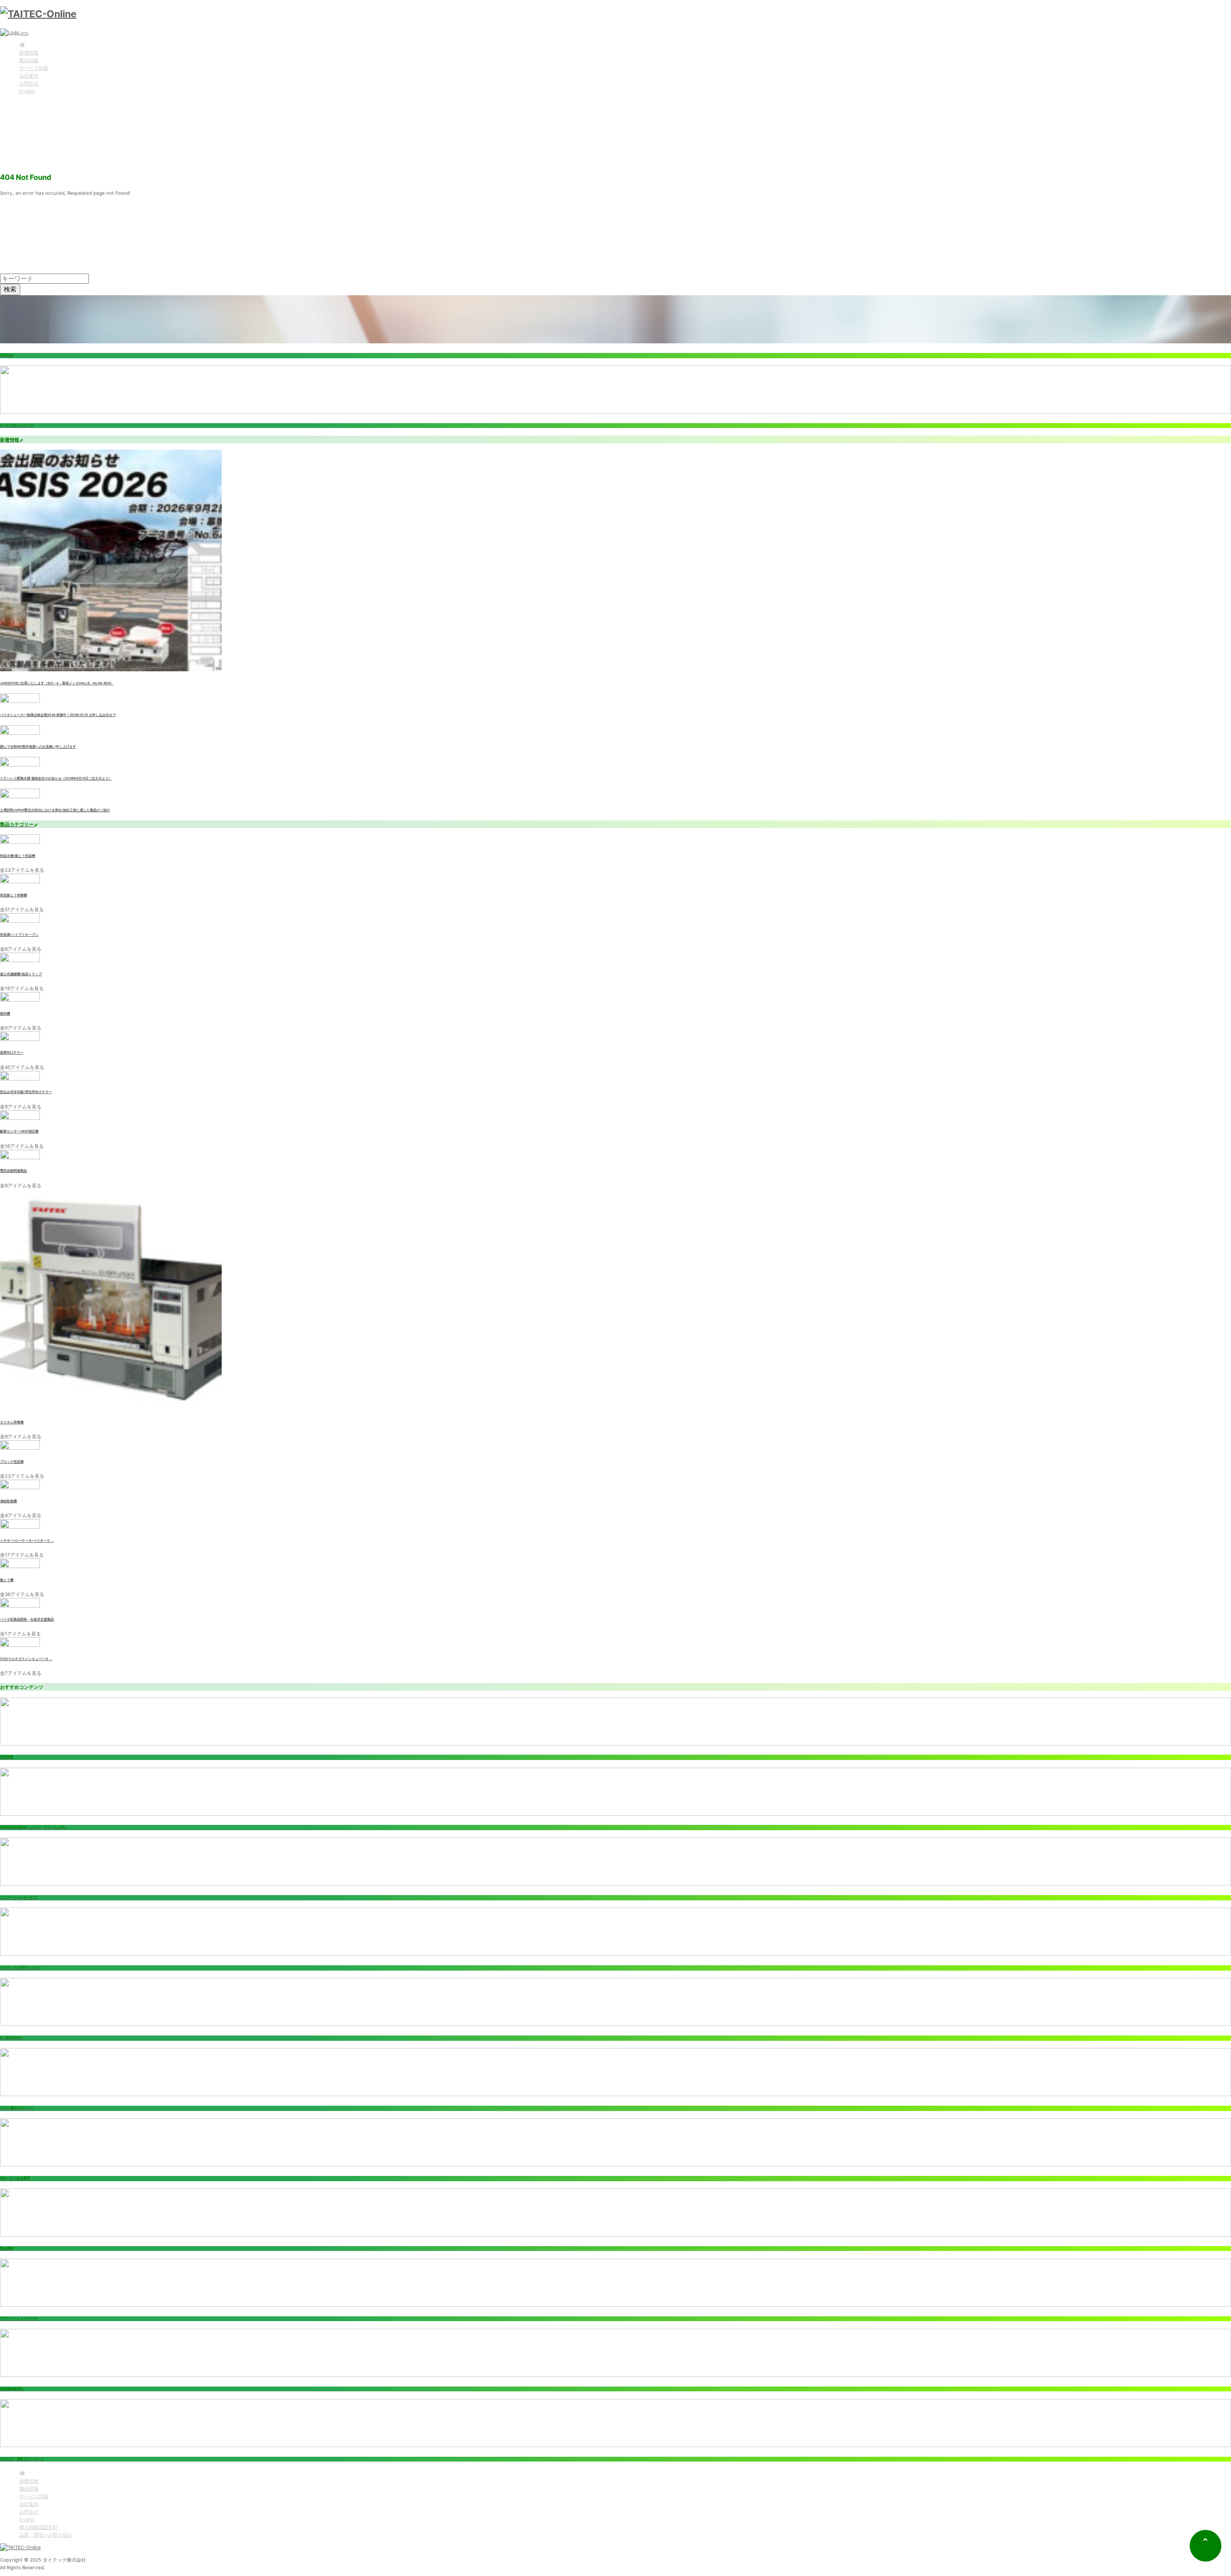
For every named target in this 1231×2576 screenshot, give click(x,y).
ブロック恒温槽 (12, 1462)
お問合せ (29, 83)
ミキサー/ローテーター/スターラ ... (27, 1541)
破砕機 (5, 1014)
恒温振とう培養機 (13, 895)
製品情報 (29, 60)
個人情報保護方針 (38, 2527)
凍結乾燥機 (8, 1501)
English (27, 91)
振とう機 (7, 1580)
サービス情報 (34, 68)
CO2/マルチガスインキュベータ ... (26, 1659)
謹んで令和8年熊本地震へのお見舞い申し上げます (38, 747)
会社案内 (29, 75)
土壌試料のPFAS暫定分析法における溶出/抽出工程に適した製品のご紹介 (55, 810)
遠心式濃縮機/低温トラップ (21, 974)
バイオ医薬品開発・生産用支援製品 (27, 1620)
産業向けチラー (12, 1053)
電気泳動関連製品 (13, 1171)
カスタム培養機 (12, 1422)
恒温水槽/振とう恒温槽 (18, 856)
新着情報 (29, 52)
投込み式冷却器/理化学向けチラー (26, 1092)
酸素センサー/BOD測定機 (19, 1131)
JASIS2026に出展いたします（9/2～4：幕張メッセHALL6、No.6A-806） (57, 683)
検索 (10, 289)
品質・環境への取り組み (46, 2535)
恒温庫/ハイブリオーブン (19, 935)
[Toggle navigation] (25, 34)
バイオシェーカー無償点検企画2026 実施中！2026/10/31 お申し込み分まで (58, 715)
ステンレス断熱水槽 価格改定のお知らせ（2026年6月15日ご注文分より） (56, 779)
